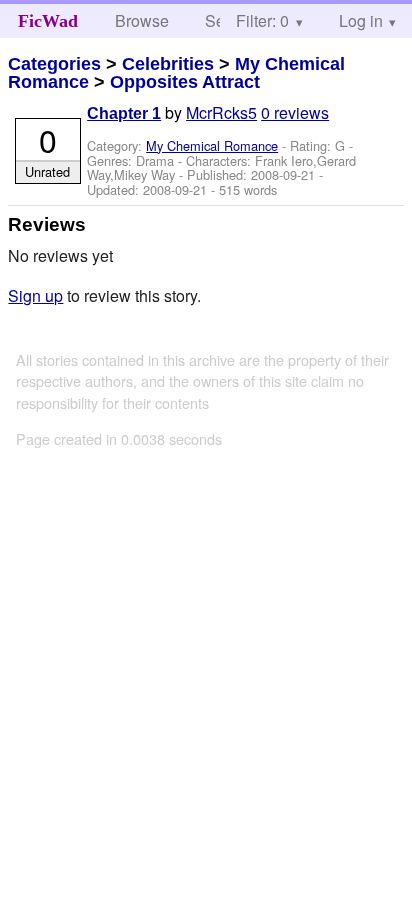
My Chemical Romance (212, 145)
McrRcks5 (221, 112)
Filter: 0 (262, 20)
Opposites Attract (185, 82)
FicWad (48, 21)
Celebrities (168, 64)
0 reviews (295, 112)
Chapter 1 (124, 113)
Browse (142, 20)
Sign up (35, 295)
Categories (54, 64)
